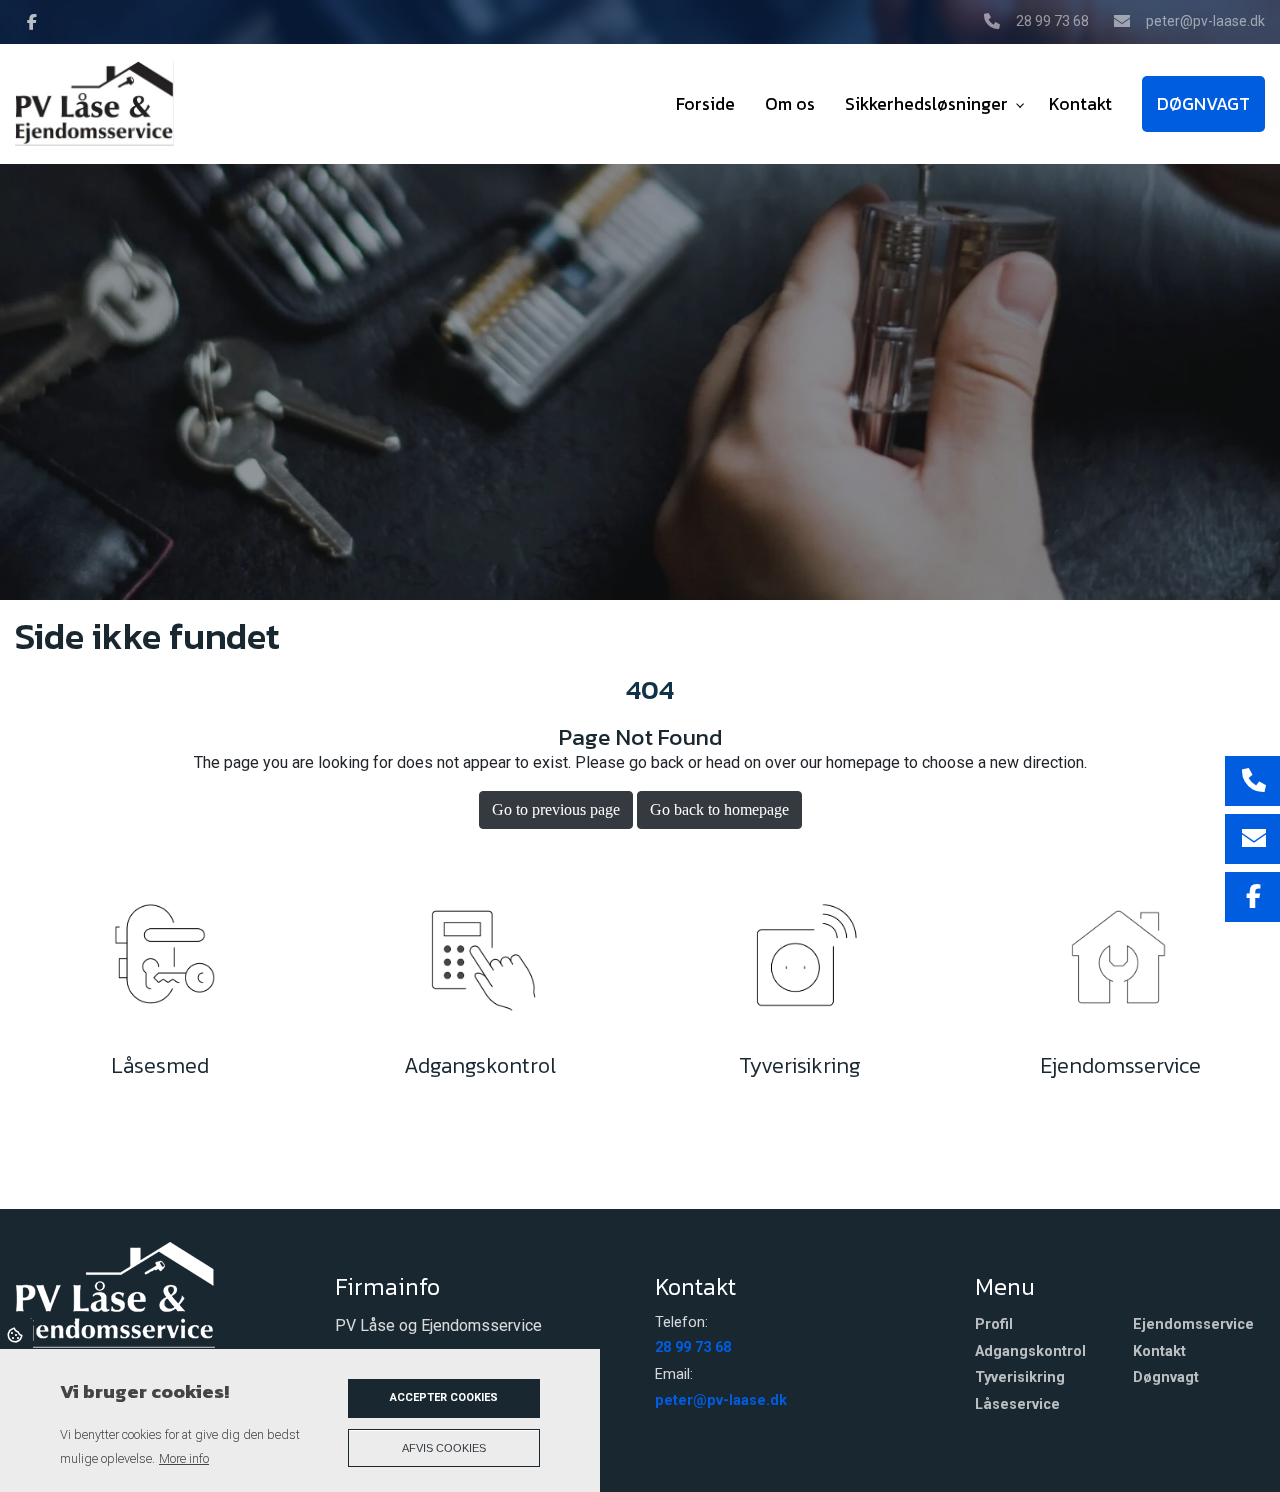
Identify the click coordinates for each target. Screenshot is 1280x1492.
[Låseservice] (160, 963)
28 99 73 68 (1052, 21)
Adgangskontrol (1030, 1352)
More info (184, 1458)
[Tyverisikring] (800, 963)
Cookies (16, 1334)
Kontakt (1159, 1352)
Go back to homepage (719, 809)
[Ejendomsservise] (1120, 963)
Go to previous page (556, 809)
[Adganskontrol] (480, 963)
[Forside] (115, 1293)
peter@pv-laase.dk (1205, 21)
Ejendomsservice (1193, 1325)
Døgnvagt (1166, 1378)
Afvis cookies (444, 1448)
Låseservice (1017, 1405)
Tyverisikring (1020, 1378)
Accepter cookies (444, 1397)
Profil (994, 1325)
